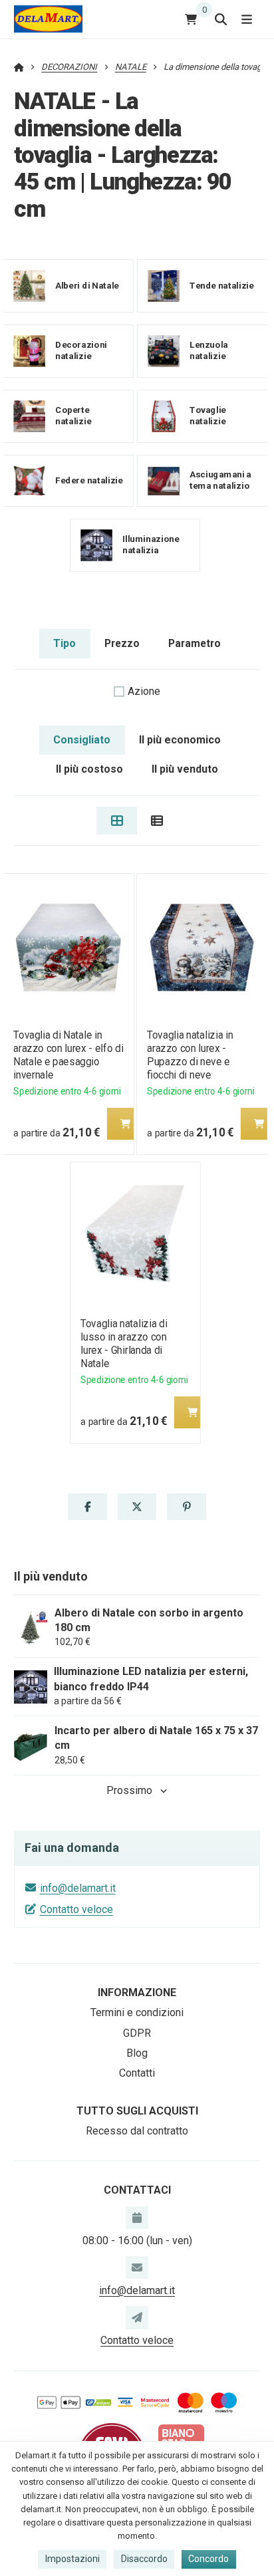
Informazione (137, 1993)
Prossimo (129, 1790)
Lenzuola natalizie (209, 350)
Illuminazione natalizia (151, 545)
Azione (144, 691)
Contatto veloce (76, 1909)
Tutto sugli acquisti (137, 2111)
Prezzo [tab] (122, 643)
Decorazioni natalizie (81, 350)
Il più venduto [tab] (185, 769)
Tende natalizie (222, 285)
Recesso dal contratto (137, 2131)
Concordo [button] (208, 2559)
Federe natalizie (89, 480)
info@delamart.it (78, 1888)
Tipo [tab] (65, 643)
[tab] (117, 821)
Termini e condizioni (137, 2012)
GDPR (137, 2033)
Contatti (137, 2073)
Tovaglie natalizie (208, 416)
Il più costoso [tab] (89, 769)
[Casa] (48, 19)
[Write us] (137, 2317)
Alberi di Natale (87, 285)
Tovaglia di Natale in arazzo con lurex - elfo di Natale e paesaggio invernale (68, 1055)
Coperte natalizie (73, 416)
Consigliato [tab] (82, 740)
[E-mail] (137, 2267)
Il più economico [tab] (180, 740)
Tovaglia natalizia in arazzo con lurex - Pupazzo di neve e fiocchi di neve (190, 1055)
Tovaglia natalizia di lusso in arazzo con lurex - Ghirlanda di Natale (124, 1344)
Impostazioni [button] (72, 2559)
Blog (137, 2053)
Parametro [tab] (195, 643)
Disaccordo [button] (144, 2559)
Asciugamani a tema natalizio (220, 480)
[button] (125, 1124)
